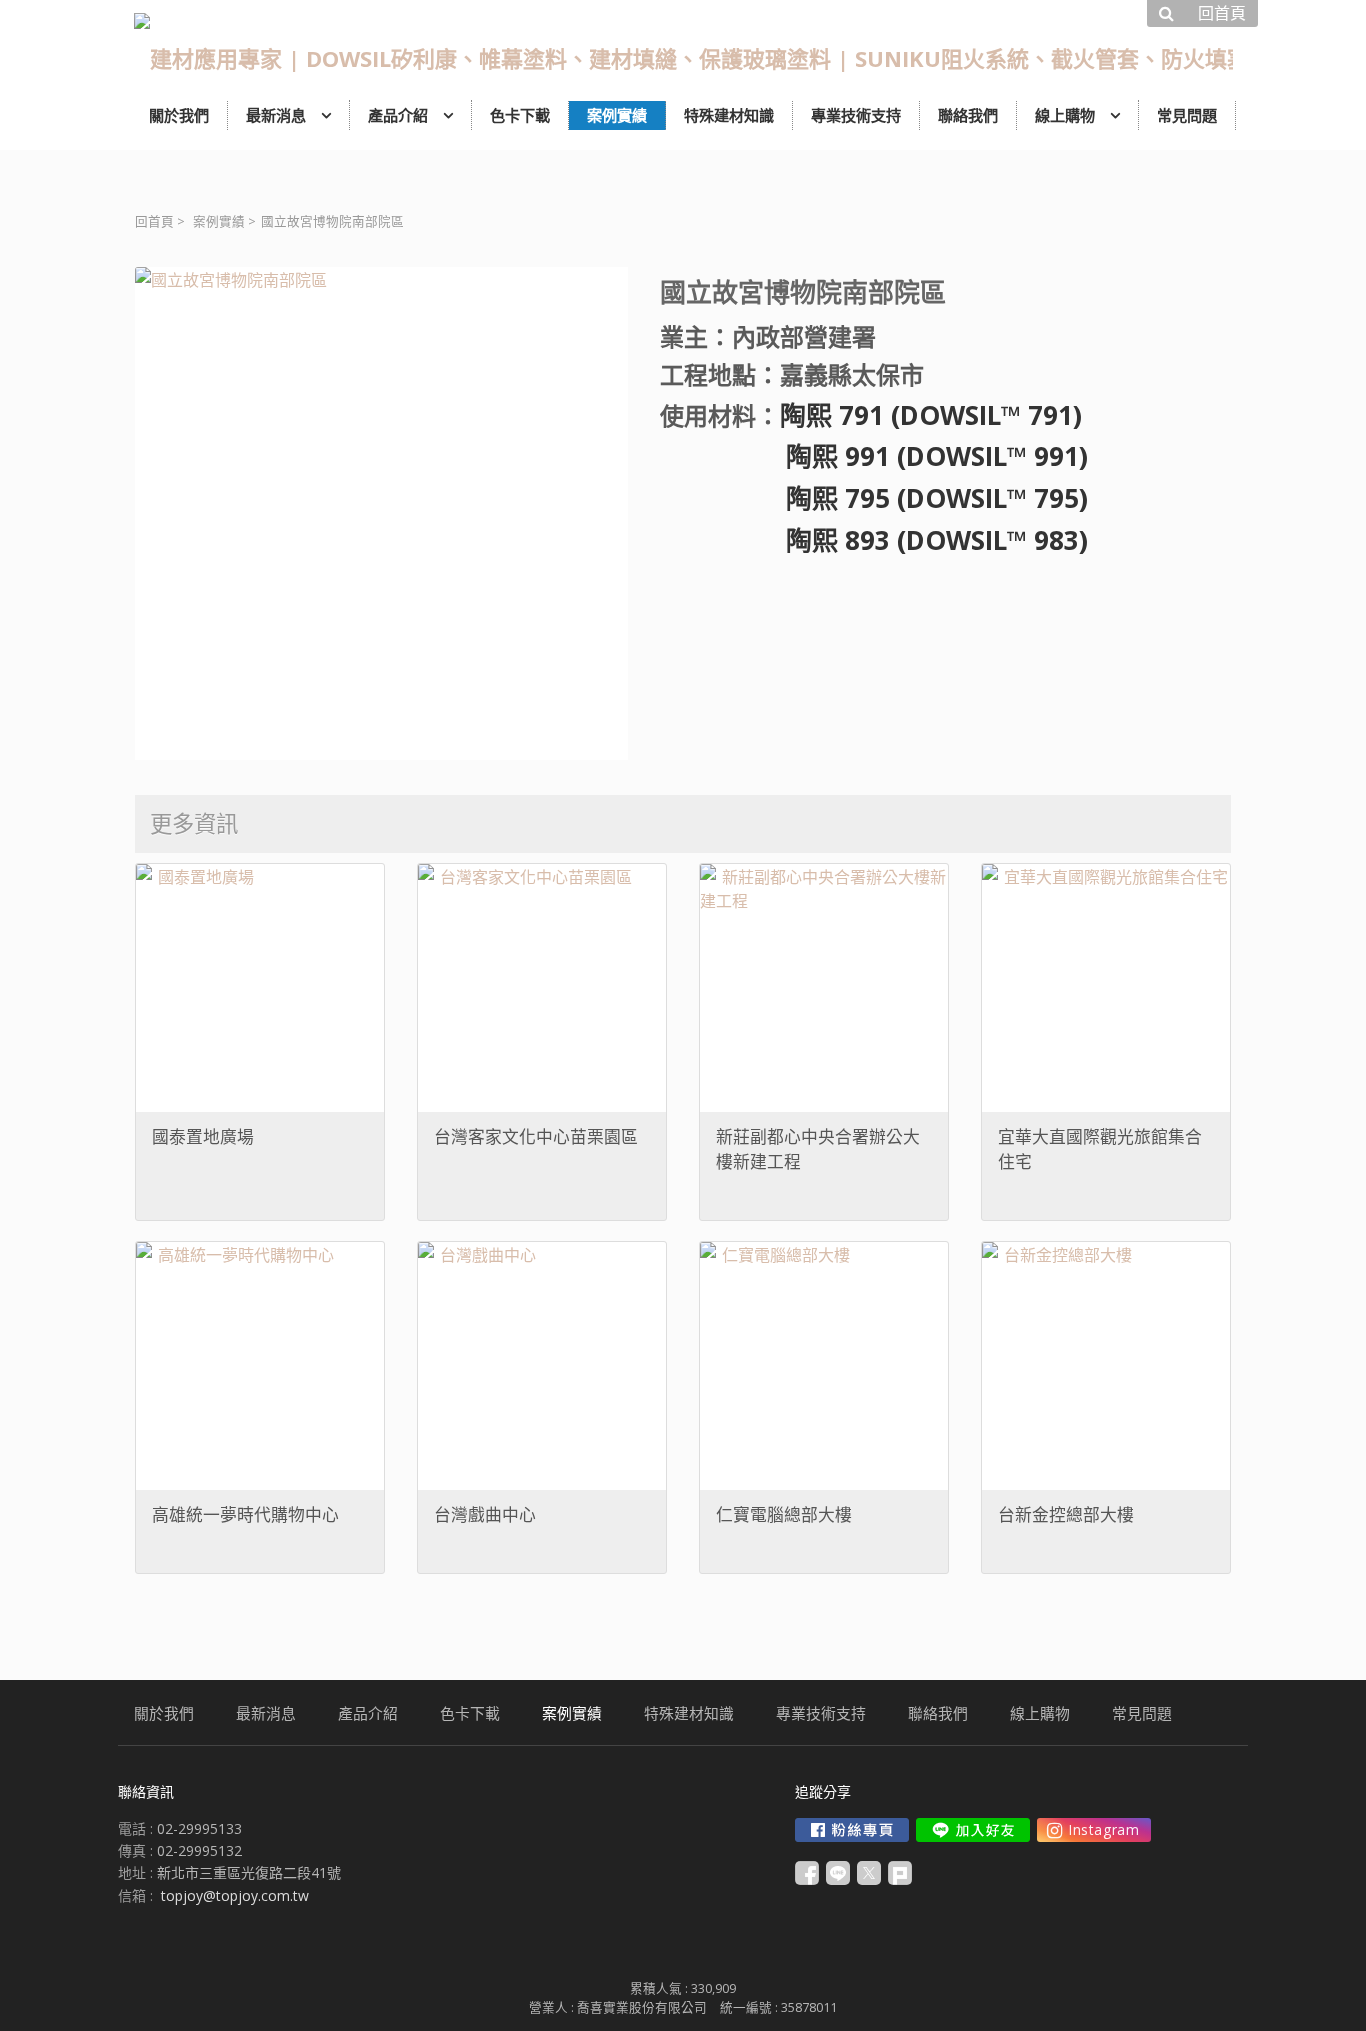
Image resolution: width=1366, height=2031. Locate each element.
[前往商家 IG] (1094, 1830)
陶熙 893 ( (783, 540)
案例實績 (219, 221)
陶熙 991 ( (783, 456)
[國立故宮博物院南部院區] (381, 513)
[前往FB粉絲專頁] (852, 1830)
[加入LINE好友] (973, 1830)
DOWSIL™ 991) (997, 456)
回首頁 (154, 221)
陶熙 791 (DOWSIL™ (900, 415)
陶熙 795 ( (783, 498)
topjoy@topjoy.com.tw (235, 1895)
